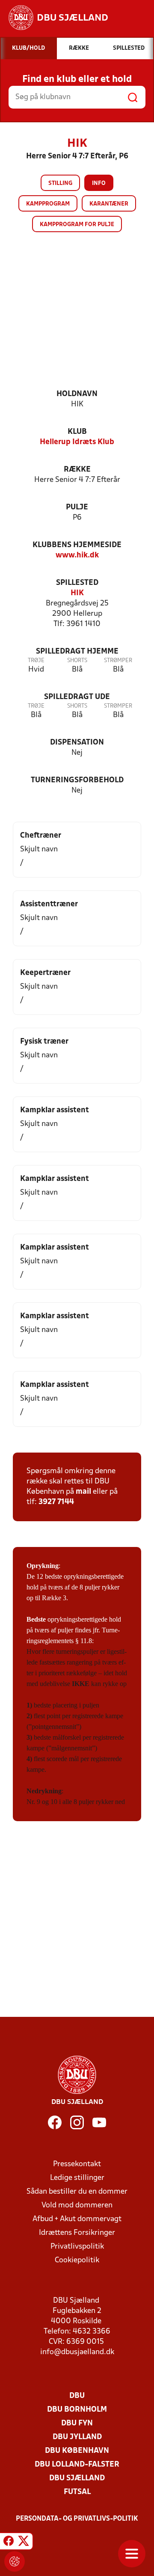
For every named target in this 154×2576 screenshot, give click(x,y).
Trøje (36, 661)
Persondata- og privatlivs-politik (77, 2519)
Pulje (77, 507)
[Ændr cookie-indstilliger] (15, 2561)
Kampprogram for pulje (77, 225)
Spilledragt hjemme (77, 652)
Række (77, 470)
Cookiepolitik (77, 2260)
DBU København (77, 2451)
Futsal (77, 2492)
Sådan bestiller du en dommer (77, 2192)
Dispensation (77, 743)
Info (99, 183)
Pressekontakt (77, 2164)
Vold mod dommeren (77, 2205)
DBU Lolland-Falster (77, 2465)
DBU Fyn (77, 2423)
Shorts (77, 661)
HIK (77, 593)
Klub (77, 432)
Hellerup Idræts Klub (77, 442)
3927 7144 (56, 1502)
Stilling (60, 183)
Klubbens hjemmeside (77, 545)
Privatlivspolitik (77, 2247)
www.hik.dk (77, 555)
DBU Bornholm (77, 2410)
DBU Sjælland (77, 2478)
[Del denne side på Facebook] (9, 2543)
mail (83, 1492)
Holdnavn (77, 394)
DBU (77, 2396)
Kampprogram (48, 204)
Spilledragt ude (77, 697)
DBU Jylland (77, 2437)
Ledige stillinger (77, 2178)
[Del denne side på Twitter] (24, 2543)
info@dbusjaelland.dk (77, 2352)
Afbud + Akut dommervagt (77, 2219)
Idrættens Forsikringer (77, 2233)
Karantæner (109, 204)
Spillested (77, 583)
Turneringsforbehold (77, 780)
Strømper (118, 661)
